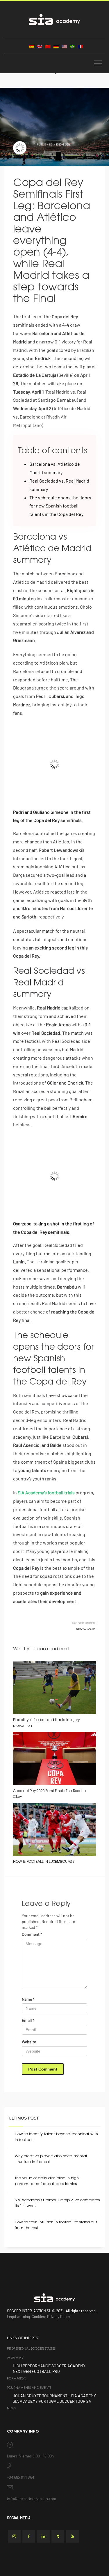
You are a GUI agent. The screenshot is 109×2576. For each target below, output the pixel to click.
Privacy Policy (59, 2317)
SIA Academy (86, 1629)
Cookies (38, 2317)
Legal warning (18, 2317)
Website (29, 2042)
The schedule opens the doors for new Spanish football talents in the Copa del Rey (60, 506)
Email (28, 2020)
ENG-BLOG (63, 144)
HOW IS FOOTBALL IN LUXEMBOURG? (44, 1862)
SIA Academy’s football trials (46, 1492)
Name (28, 1999)
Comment (32, 1934)
